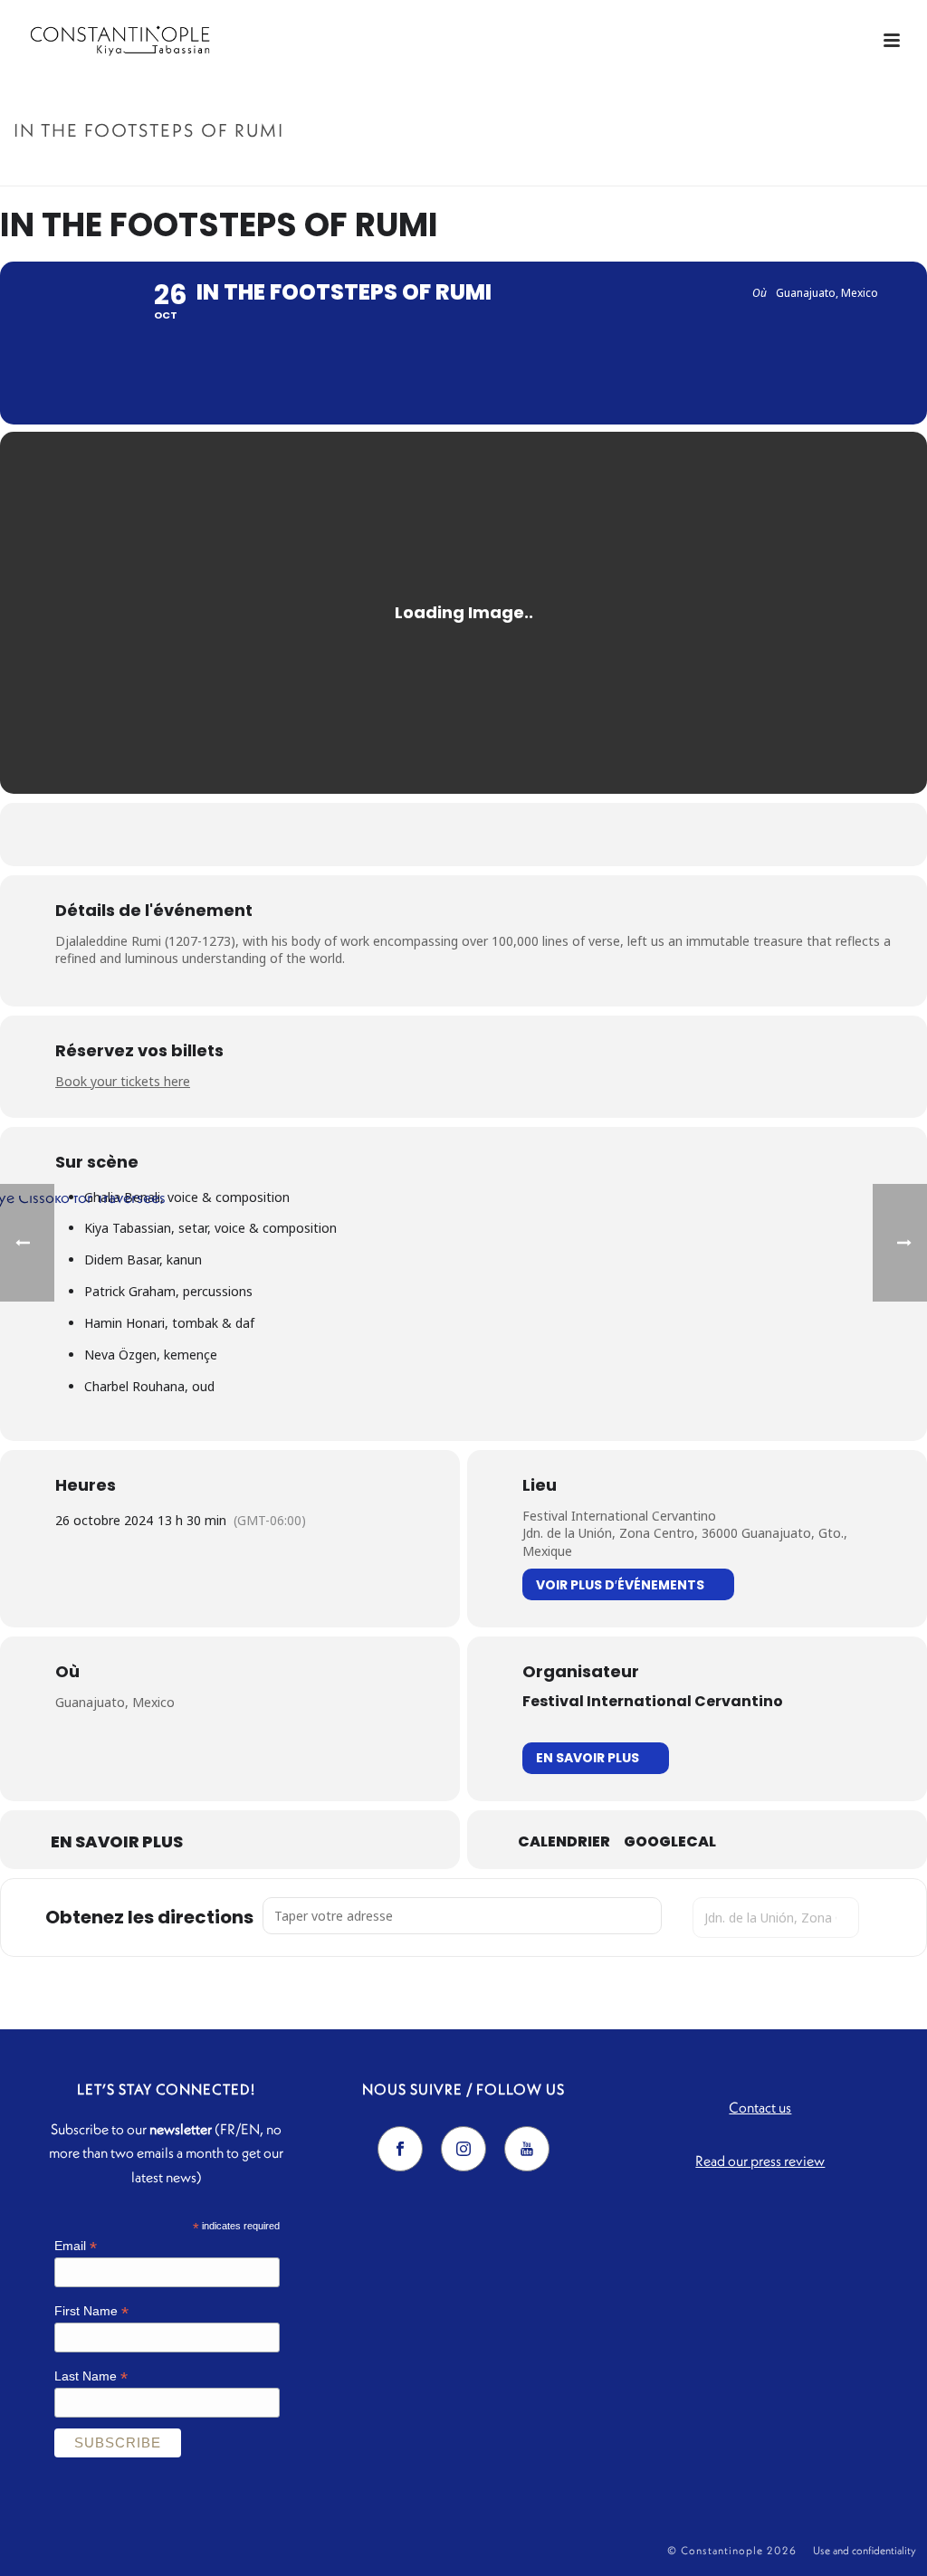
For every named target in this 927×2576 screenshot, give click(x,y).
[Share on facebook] (396, 835)
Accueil (728, 169)
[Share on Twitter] (441, 835)
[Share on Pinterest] (486, 835)
